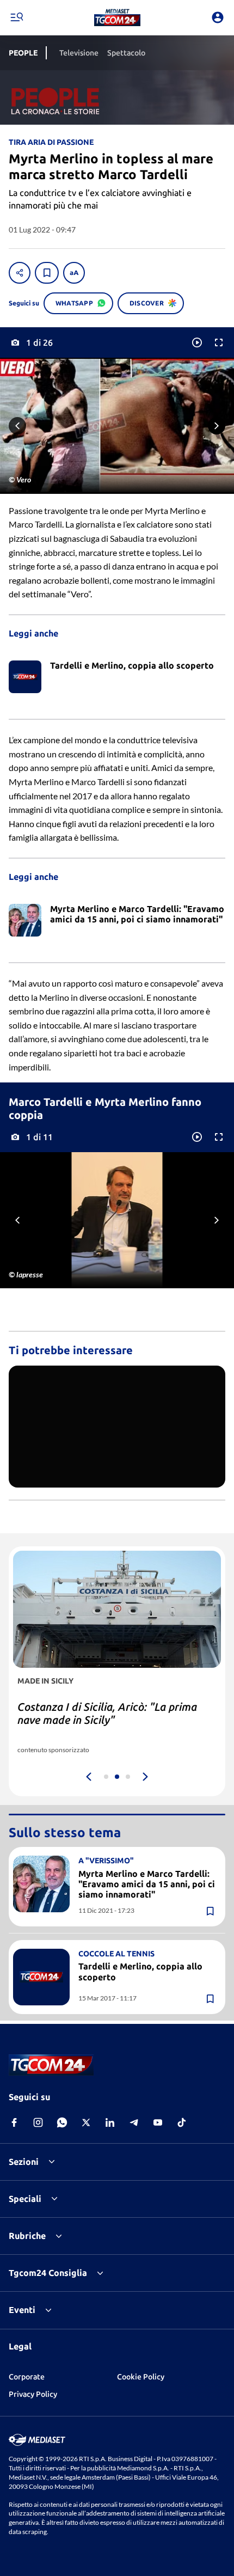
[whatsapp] (62, 2122)
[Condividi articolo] (20, 273)
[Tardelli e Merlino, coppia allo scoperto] (41, 1977)
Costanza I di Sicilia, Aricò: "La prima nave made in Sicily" (107, 1713)
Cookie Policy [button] (141, 2377)
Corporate (27, 2377)
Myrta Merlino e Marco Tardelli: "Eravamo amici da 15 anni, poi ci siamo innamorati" (147, 1884)
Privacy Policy (33, 2394)
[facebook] (14, 2122)
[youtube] (158, 2122)
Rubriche (27, 2236)
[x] (86, 2122)
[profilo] (218, 17)
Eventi (22, 2310)
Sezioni (24, 2162)
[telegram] (134, 2122)
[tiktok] (182, 2122)
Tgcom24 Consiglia (48, 2273)
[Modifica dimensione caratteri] (74, 273)
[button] (117, 17)
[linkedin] (110, 2122)
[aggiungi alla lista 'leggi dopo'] (47, 273)
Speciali (25, 2199)
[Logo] (117, 17)
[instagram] (38, 2122)
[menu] (16, 17)
